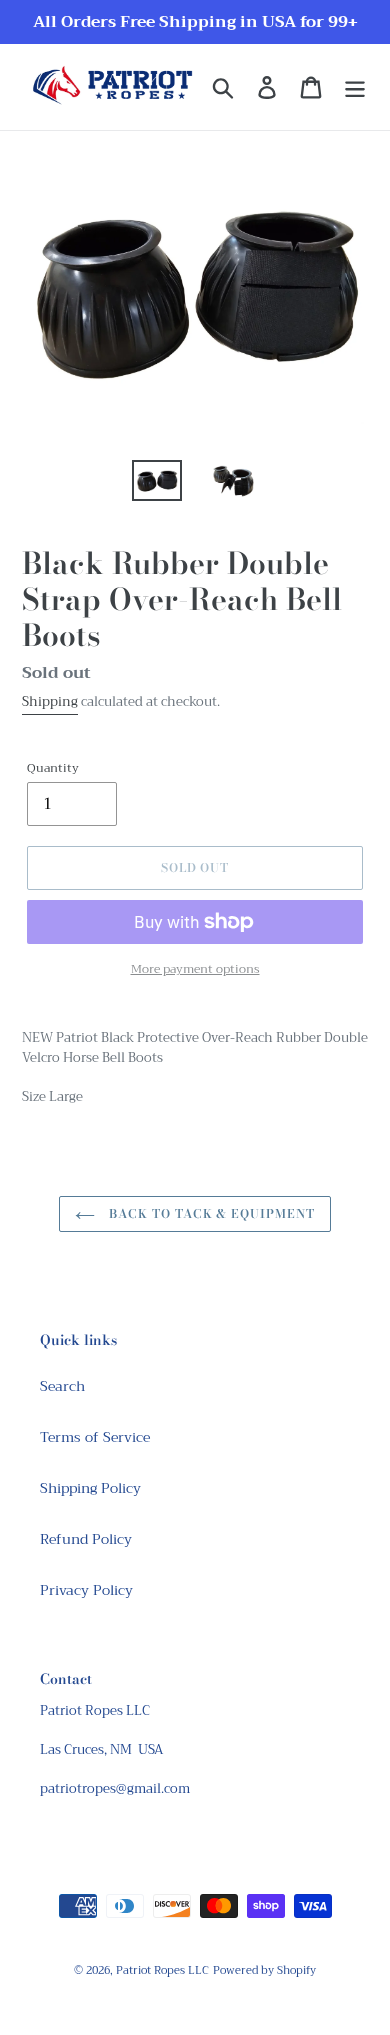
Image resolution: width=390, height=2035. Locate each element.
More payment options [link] (195, 969)
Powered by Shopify (264, 1970)
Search (62, 1386)
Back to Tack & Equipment (210, 1213)
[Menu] (355, 87)
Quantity (53, 768)
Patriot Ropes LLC (162, 1970)
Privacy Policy (86, 1590)
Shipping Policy (90, 1488)
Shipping (50, 701)
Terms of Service (95, 1437)
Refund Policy (86, 1539)
